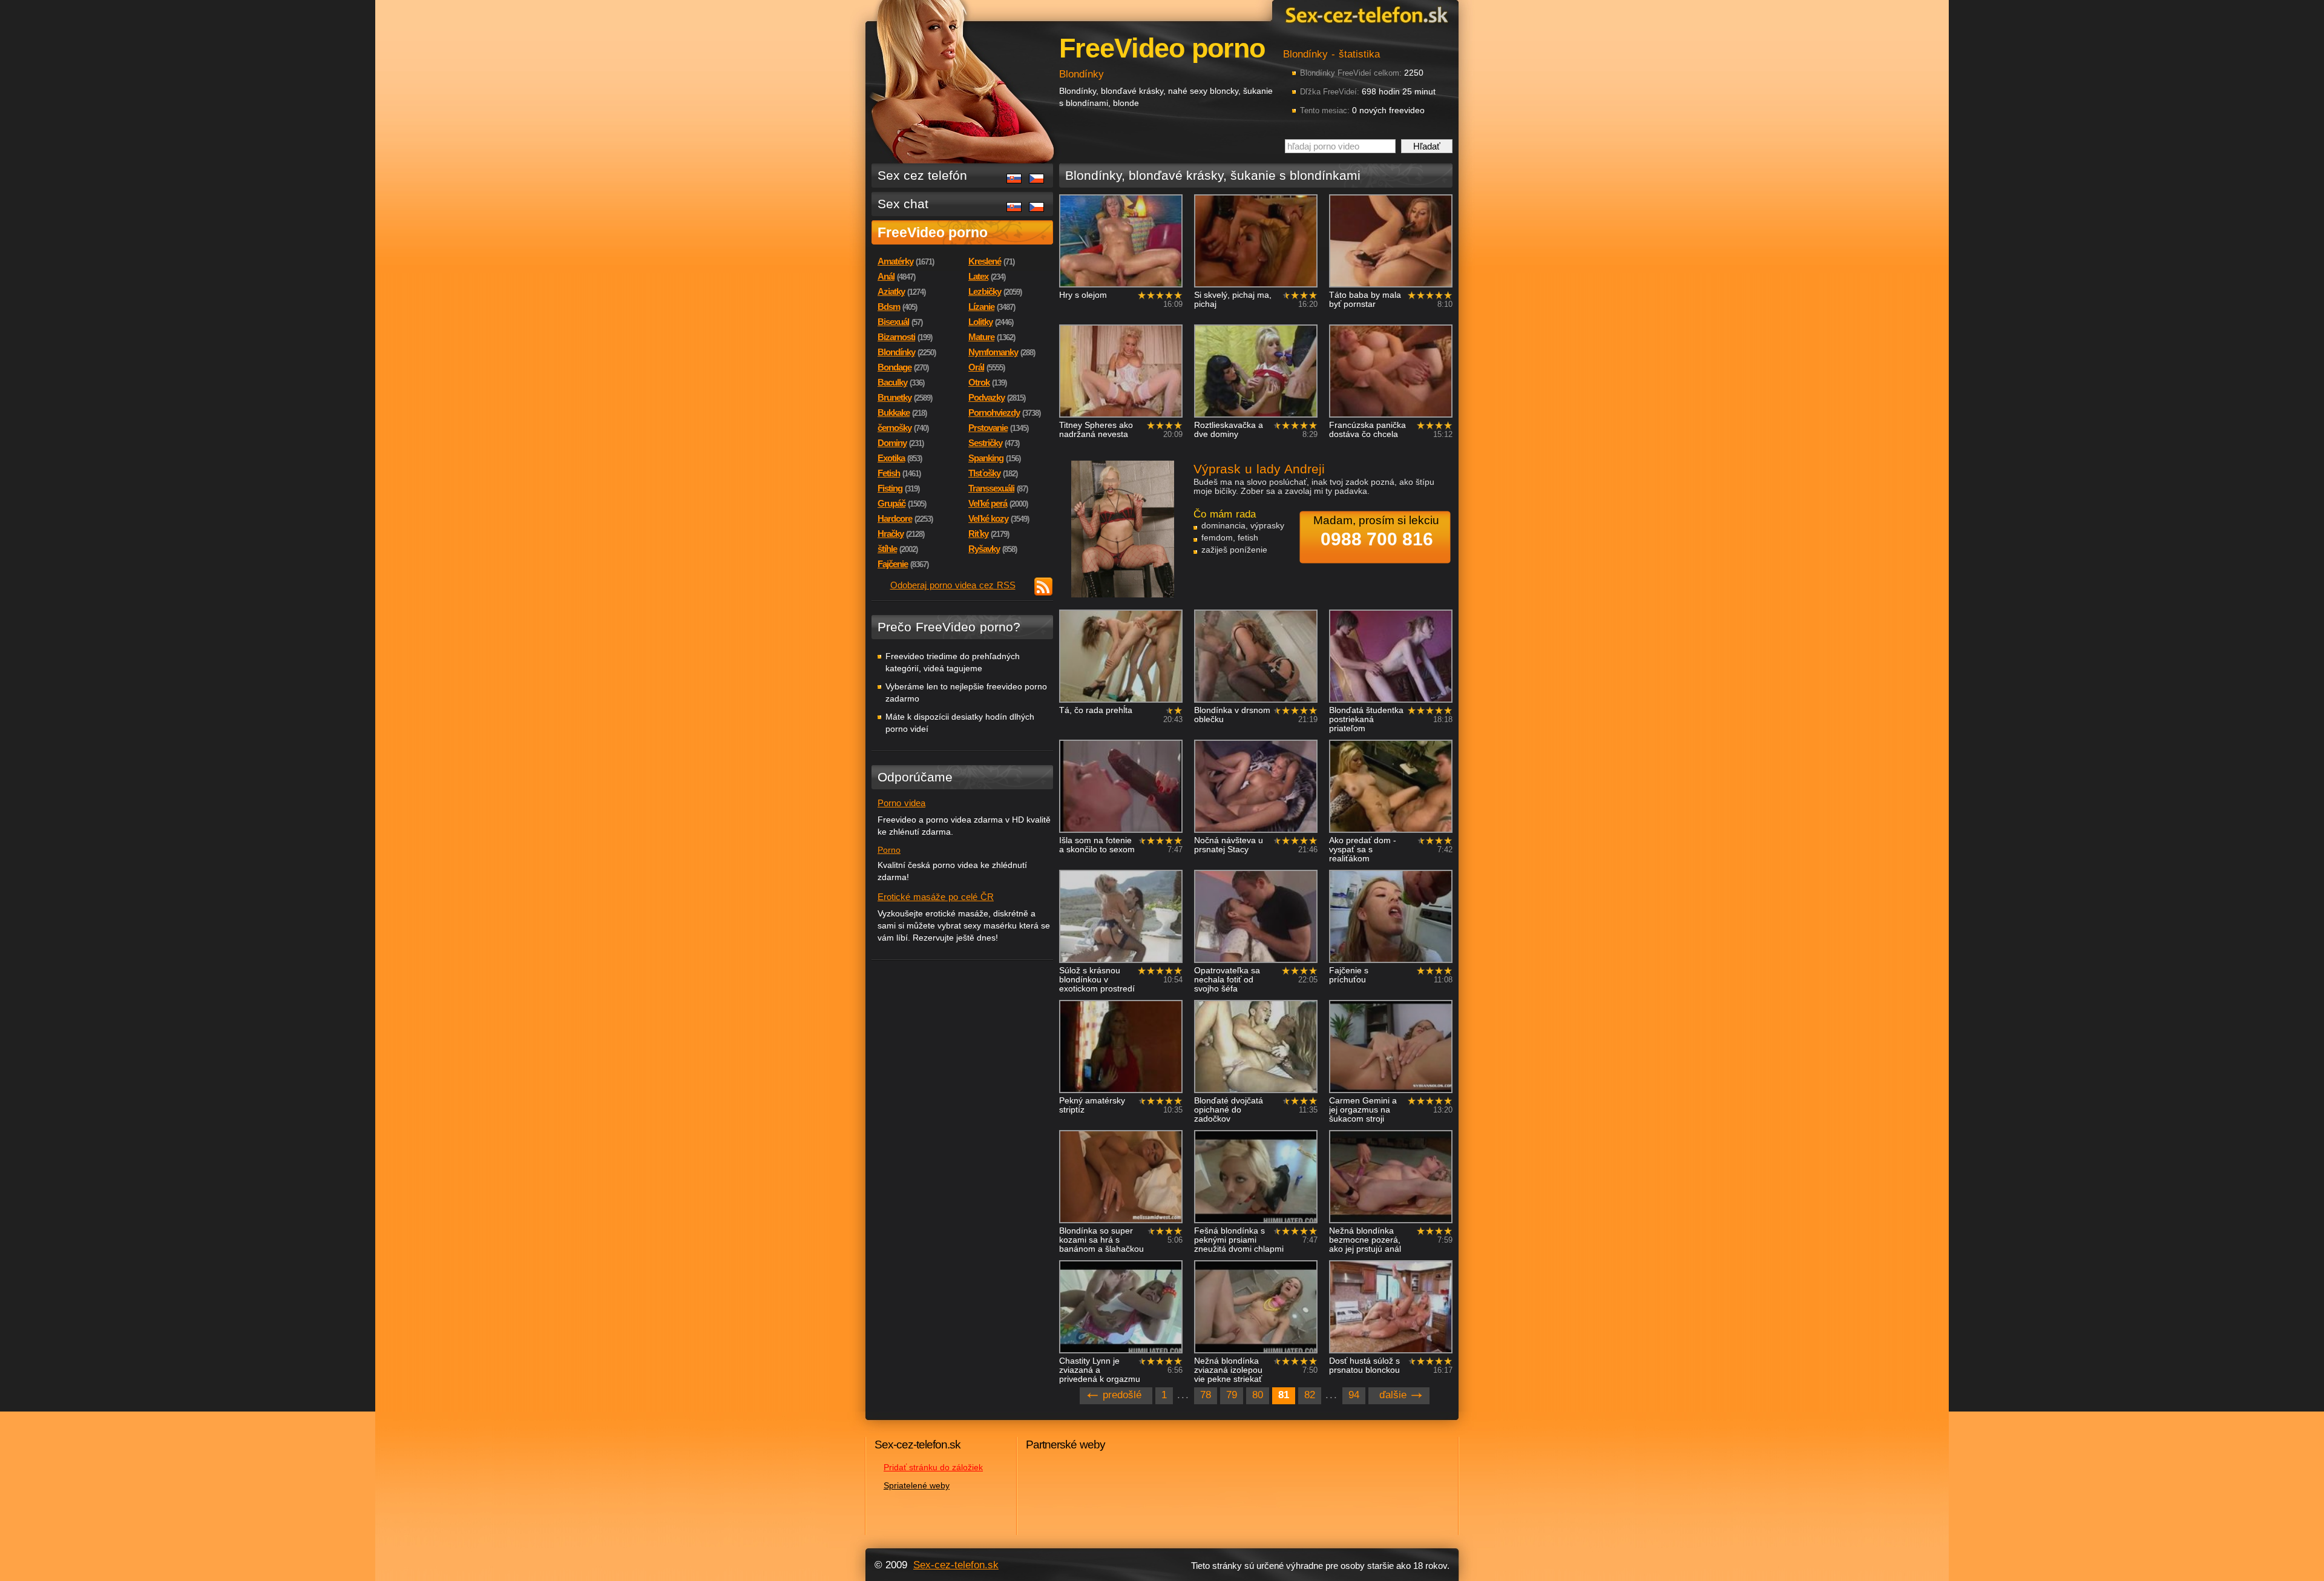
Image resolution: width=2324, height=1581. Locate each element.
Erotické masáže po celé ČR (936, 897)
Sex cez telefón (922, 175)
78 (1206, 1395)
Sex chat (903, 204)
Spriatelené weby (917, 1485)
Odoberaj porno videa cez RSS (953, 585)
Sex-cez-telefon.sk (1365, 14)
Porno (889, 850)
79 (1232, 1395)
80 (1258, 1395)
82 (1310, 1395)
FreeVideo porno (933, 232)
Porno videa (901, 803)
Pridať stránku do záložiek (933, 1467)
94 (1354, 1395)
